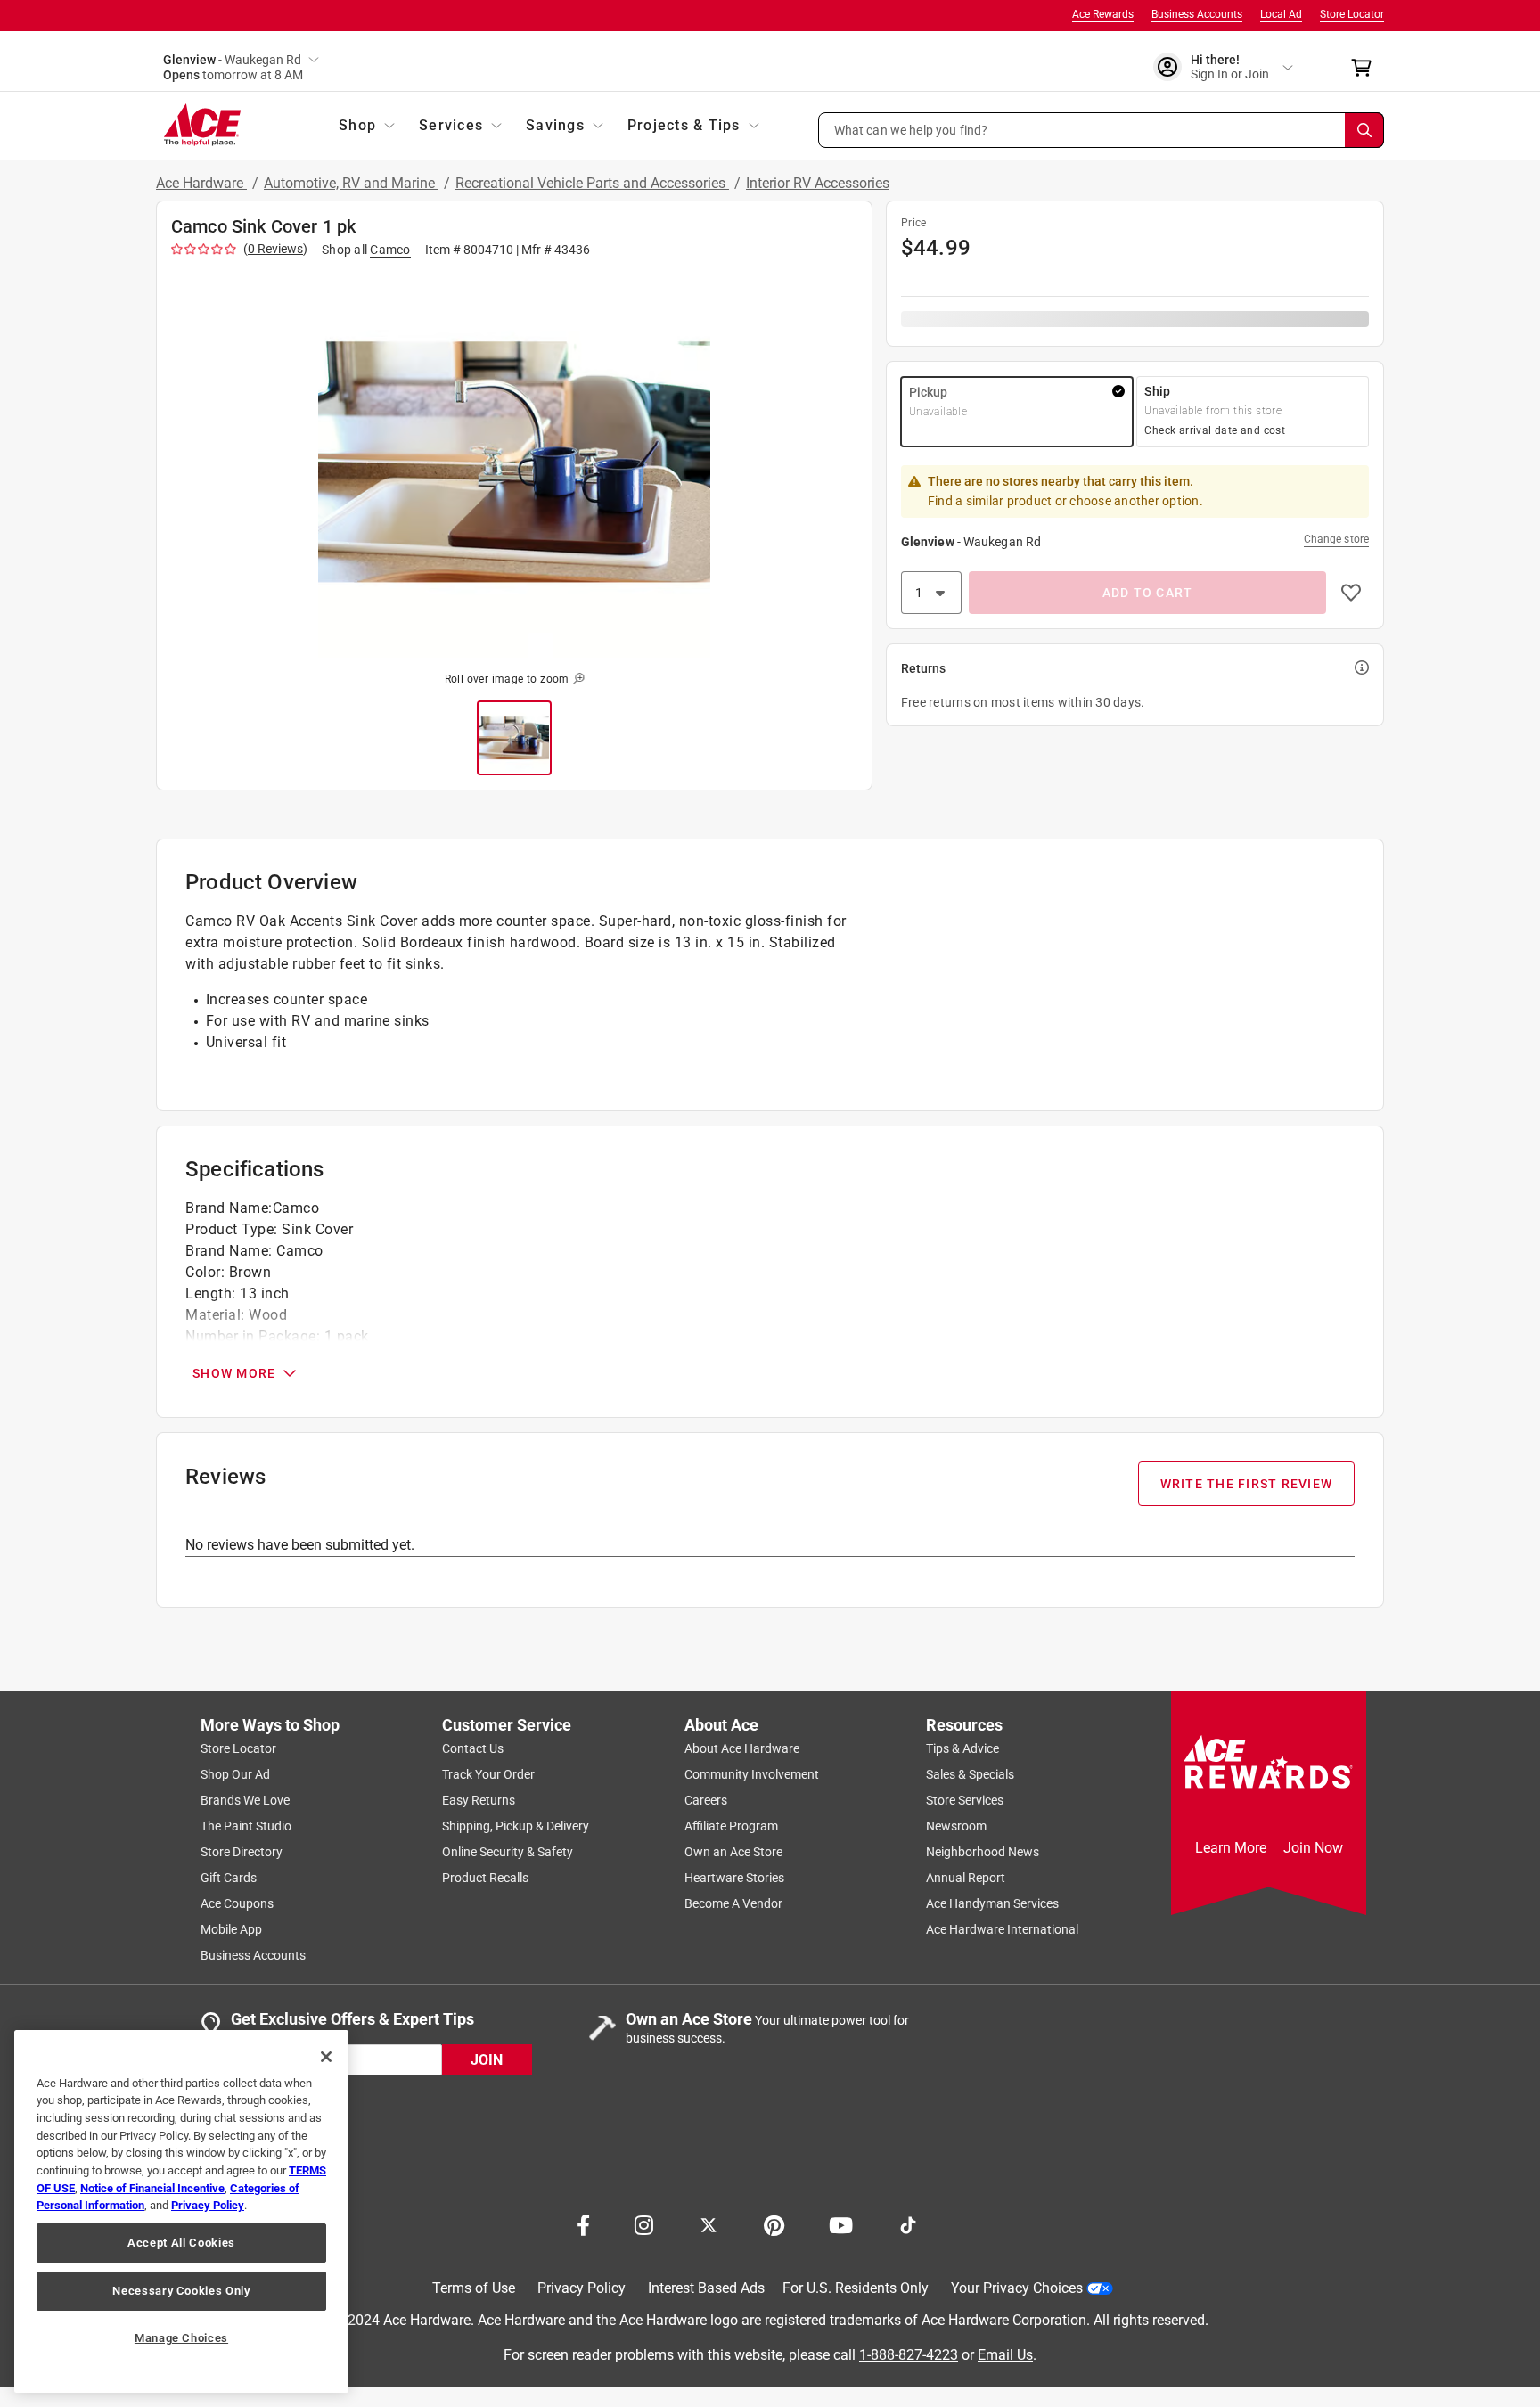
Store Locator (1352, 14)
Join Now (1313, 1848)
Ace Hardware (201, 183)
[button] (1102, 130)
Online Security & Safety (508, 1852)
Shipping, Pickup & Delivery (516, 1826)
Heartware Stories (734, 1878)
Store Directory (242, 1852)
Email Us (1005, 2355)
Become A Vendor (733, 1903)
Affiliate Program (731, 1826)
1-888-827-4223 (909, 2355)
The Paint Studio (246, 1826)
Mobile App (231, 1929)
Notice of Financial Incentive (152, 2188)
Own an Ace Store (733, 1852)
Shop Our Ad (235, 1774)
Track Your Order (488, 1774)
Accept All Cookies (181, 2243)
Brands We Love (245, 1800)
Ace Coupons (237, 1903)
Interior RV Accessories (818, 183)
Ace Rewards (1103, 14)
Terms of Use (474, 2288)
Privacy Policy (582, 2288)
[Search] (1364, 130)
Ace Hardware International (1002, 1929)
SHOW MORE (234, 1373)
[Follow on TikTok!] (908, 2223)
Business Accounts (1197, 14)
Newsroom (956, 1826)
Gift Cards (229, 1878)
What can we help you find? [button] (911, 129)
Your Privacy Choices (1017, 2288)
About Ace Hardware (742, 1748)
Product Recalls (485, 1878)
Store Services (965, 1800)
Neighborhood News (983, 1852)
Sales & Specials (970, 1774)
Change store (1336, 539)
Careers (706, 1800)
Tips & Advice (962, 1748)
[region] (181, 2211)
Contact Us (473, 1748)
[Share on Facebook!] (583, 2223)
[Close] (326, 2057)
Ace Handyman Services (992, 1903)
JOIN (487, 2060)
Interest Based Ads (706, 2288)
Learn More (1231, 1848)
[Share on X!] (709, 2223)
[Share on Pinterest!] (774, 2223)
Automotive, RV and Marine (351, 183)
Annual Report (966, 1878)
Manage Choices (181, 2338)
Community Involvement (752, 1774)
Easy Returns (479, 1800)
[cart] (1367, 68)
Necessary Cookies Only (181, 2291)
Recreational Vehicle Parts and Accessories (592, 183)
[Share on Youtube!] (841, 2223)
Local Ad (1281, 14)
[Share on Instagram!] (644, 2223)
